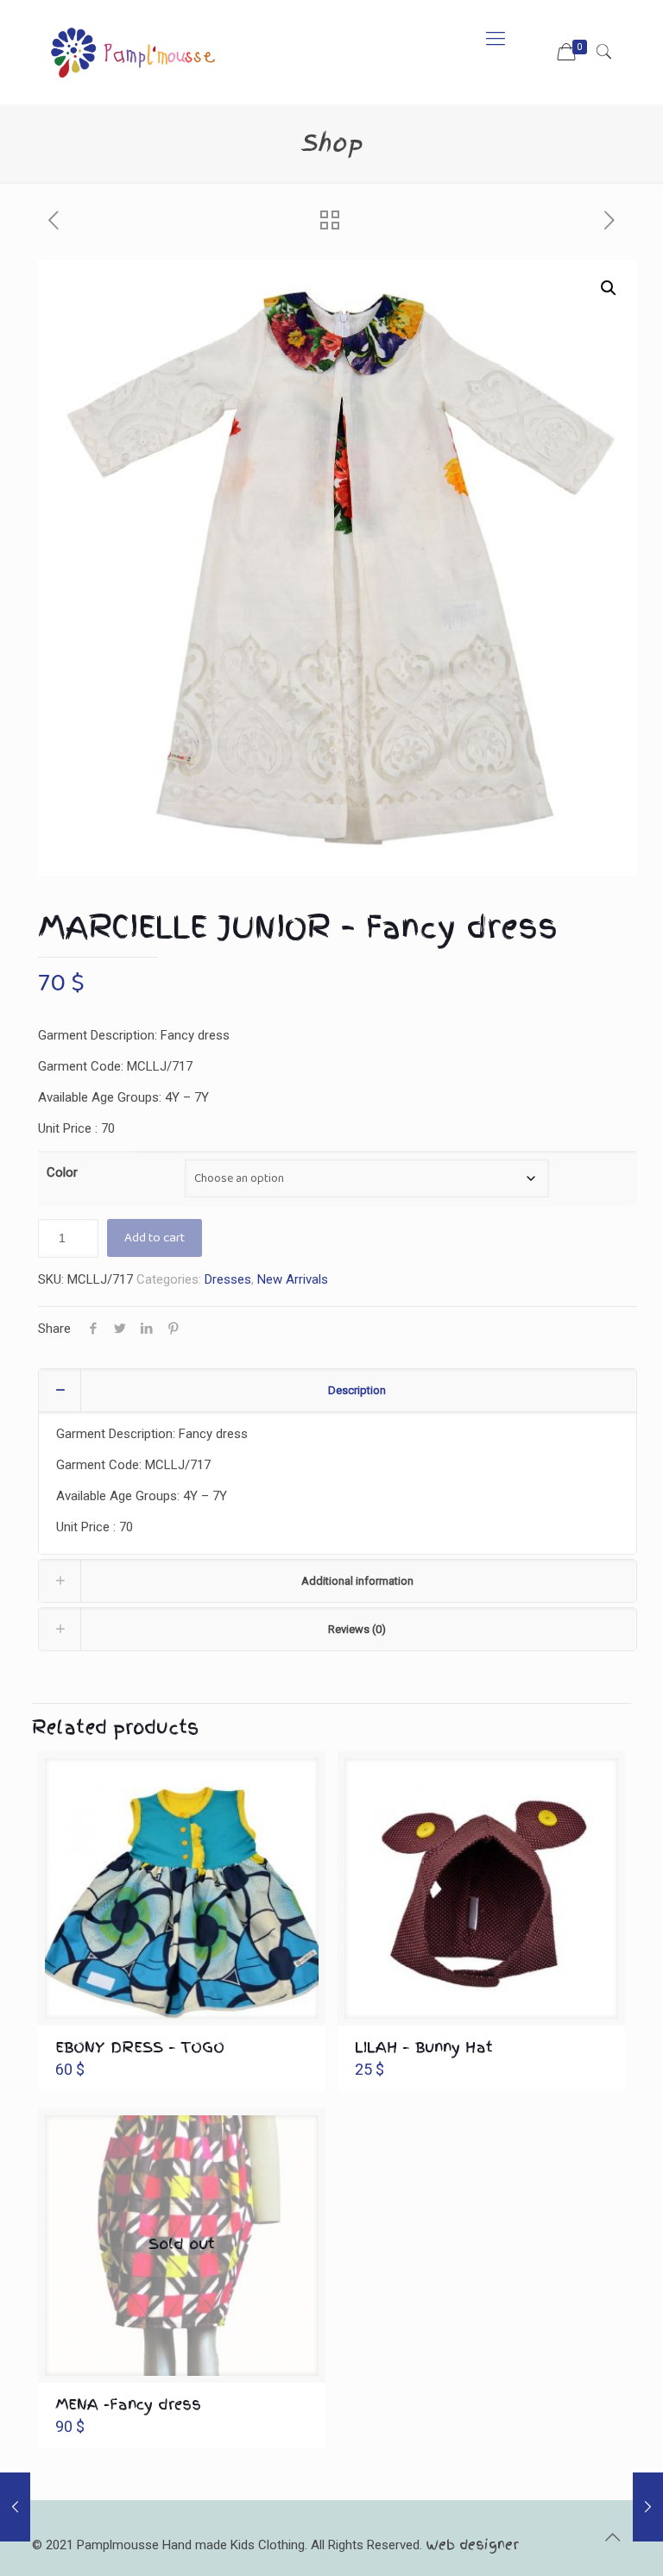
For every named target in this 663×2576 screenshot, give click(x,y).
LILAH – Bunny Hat (424, 2047)
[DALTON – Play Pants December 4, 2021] (15, 2507)
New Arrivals (293, 1279)
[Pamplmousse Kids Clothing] (132, 39)
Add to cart (155, 1238)
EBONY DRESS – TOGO (140, 2047)
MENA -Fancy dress (128, 2404)
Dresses (228, 1279)
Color (62, 1172)
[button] (609, 288)
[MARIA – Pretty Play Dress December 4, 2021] (648, 2507)
